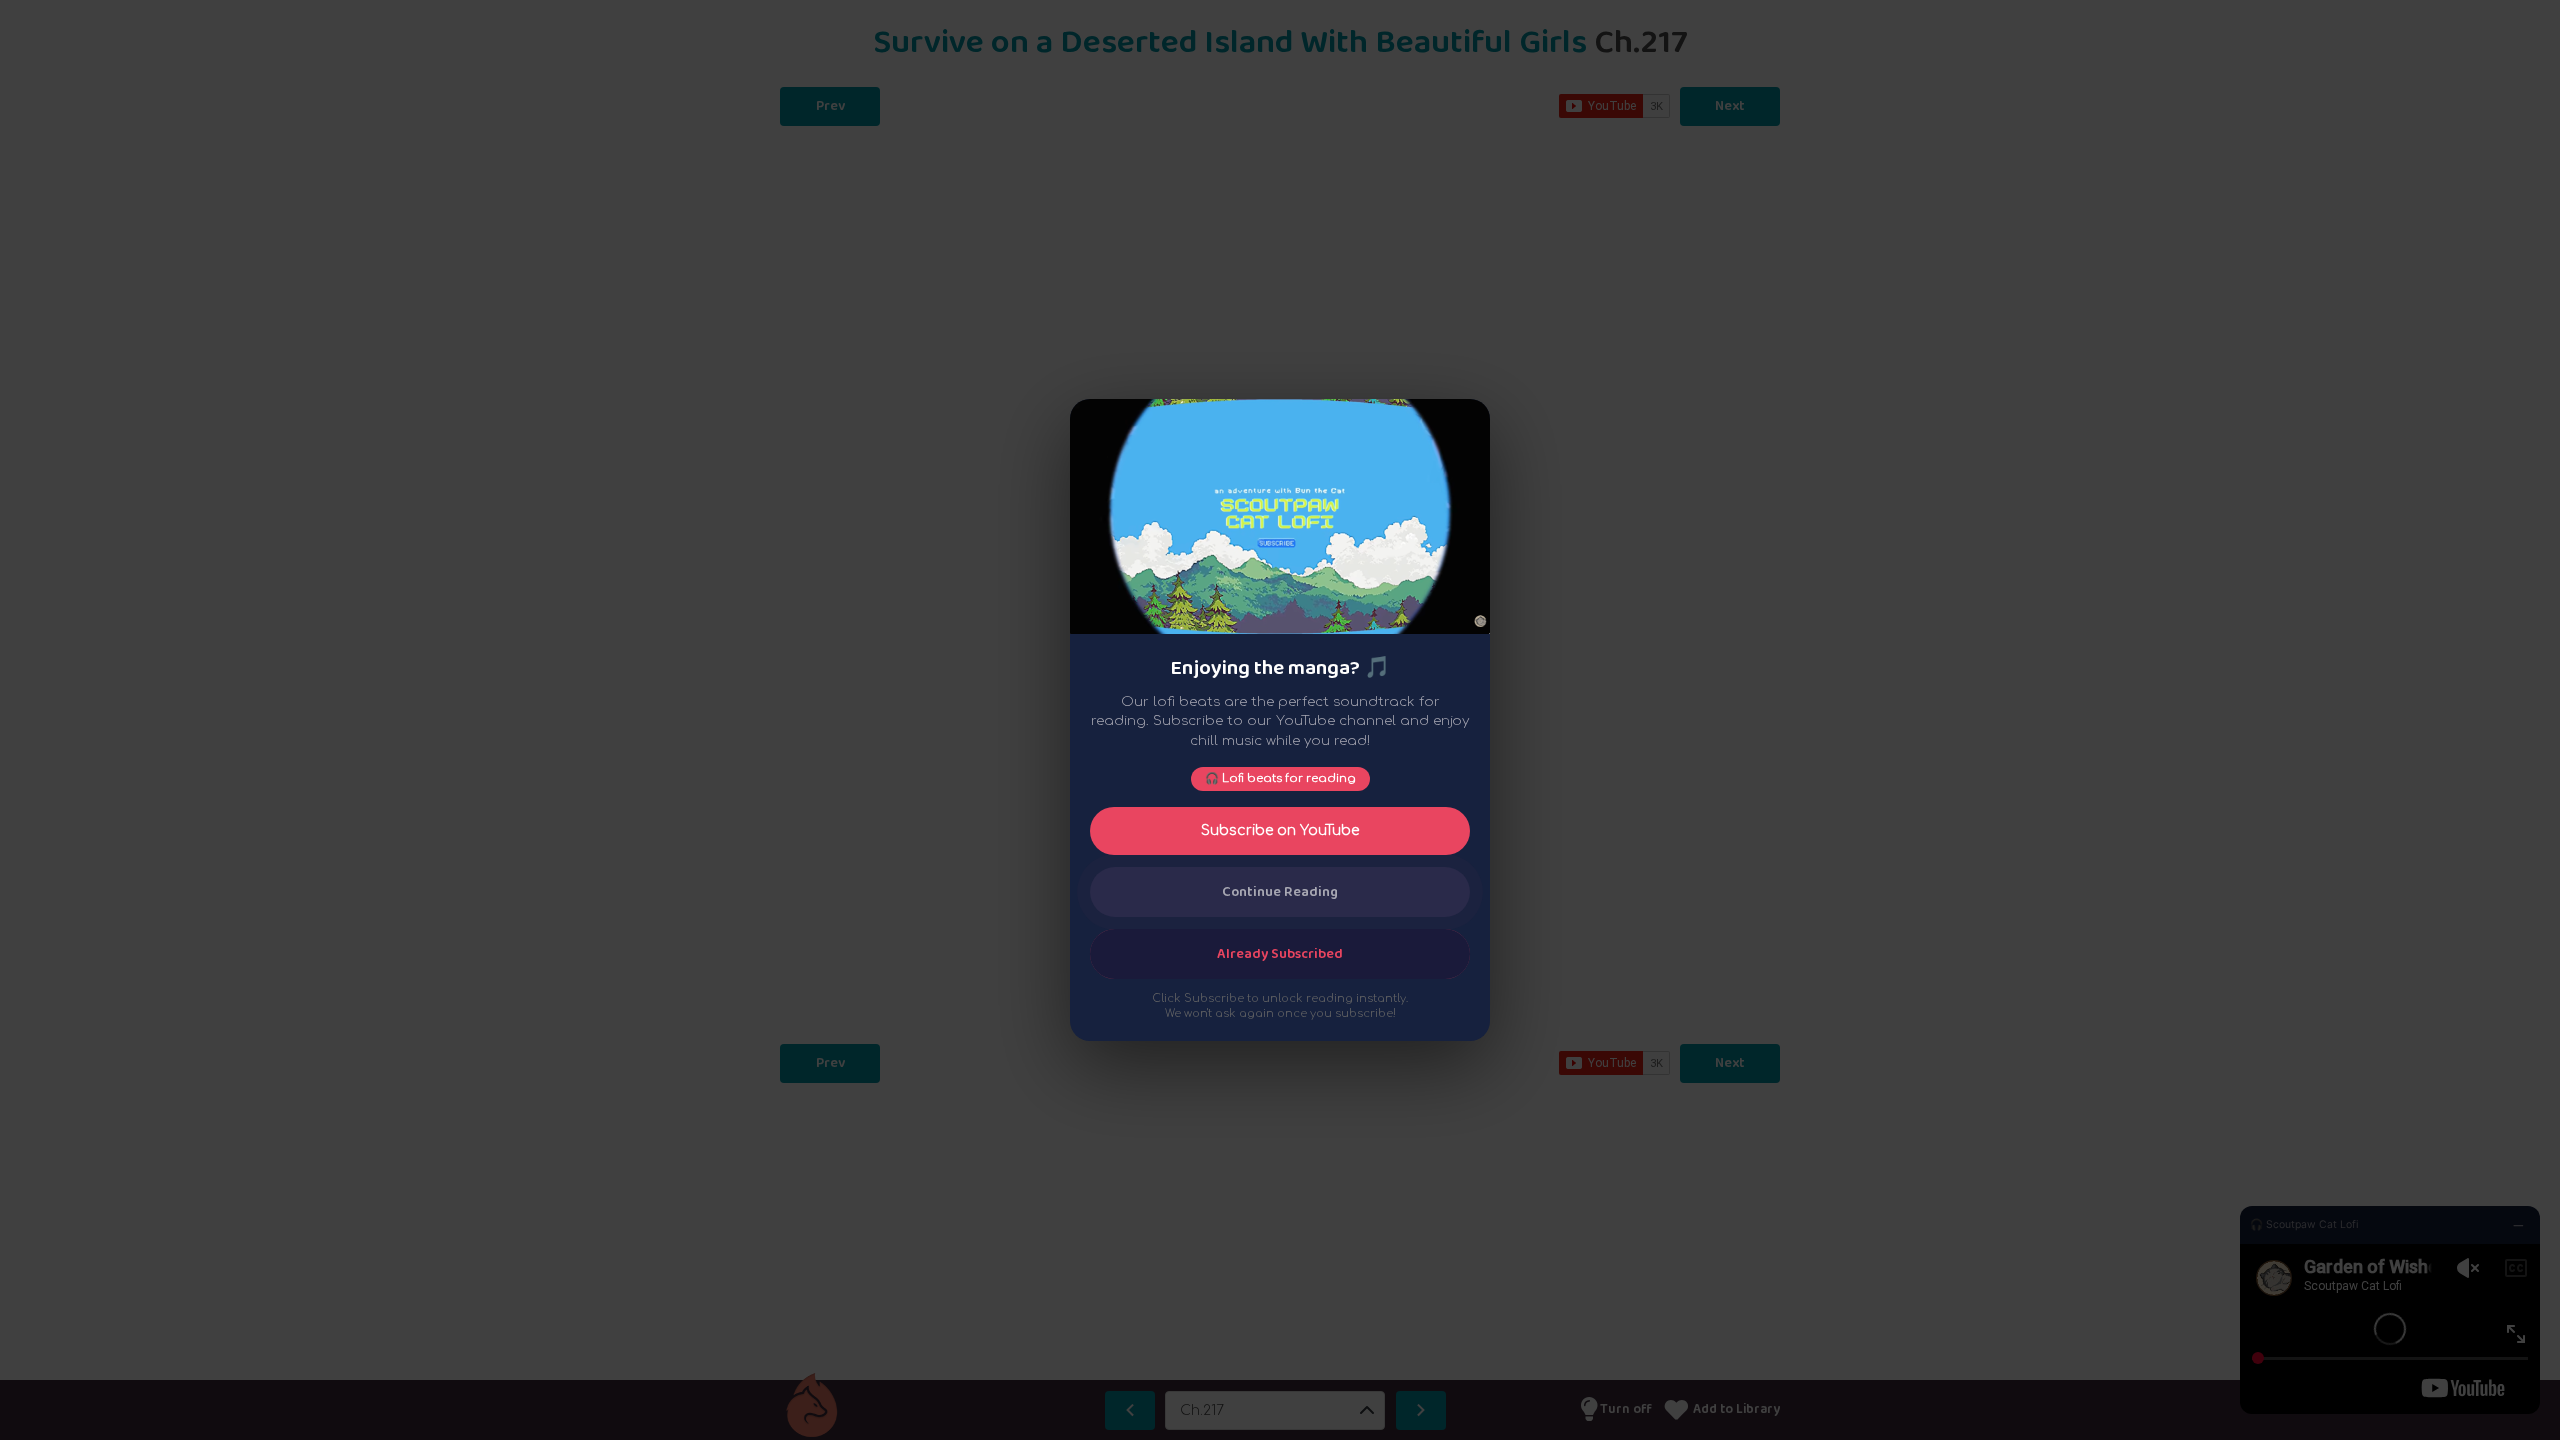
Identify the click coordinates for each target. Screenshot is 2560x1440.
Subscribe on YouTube (1280, 830)
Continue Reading (1280, 892)
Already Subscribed (1280, 954)
